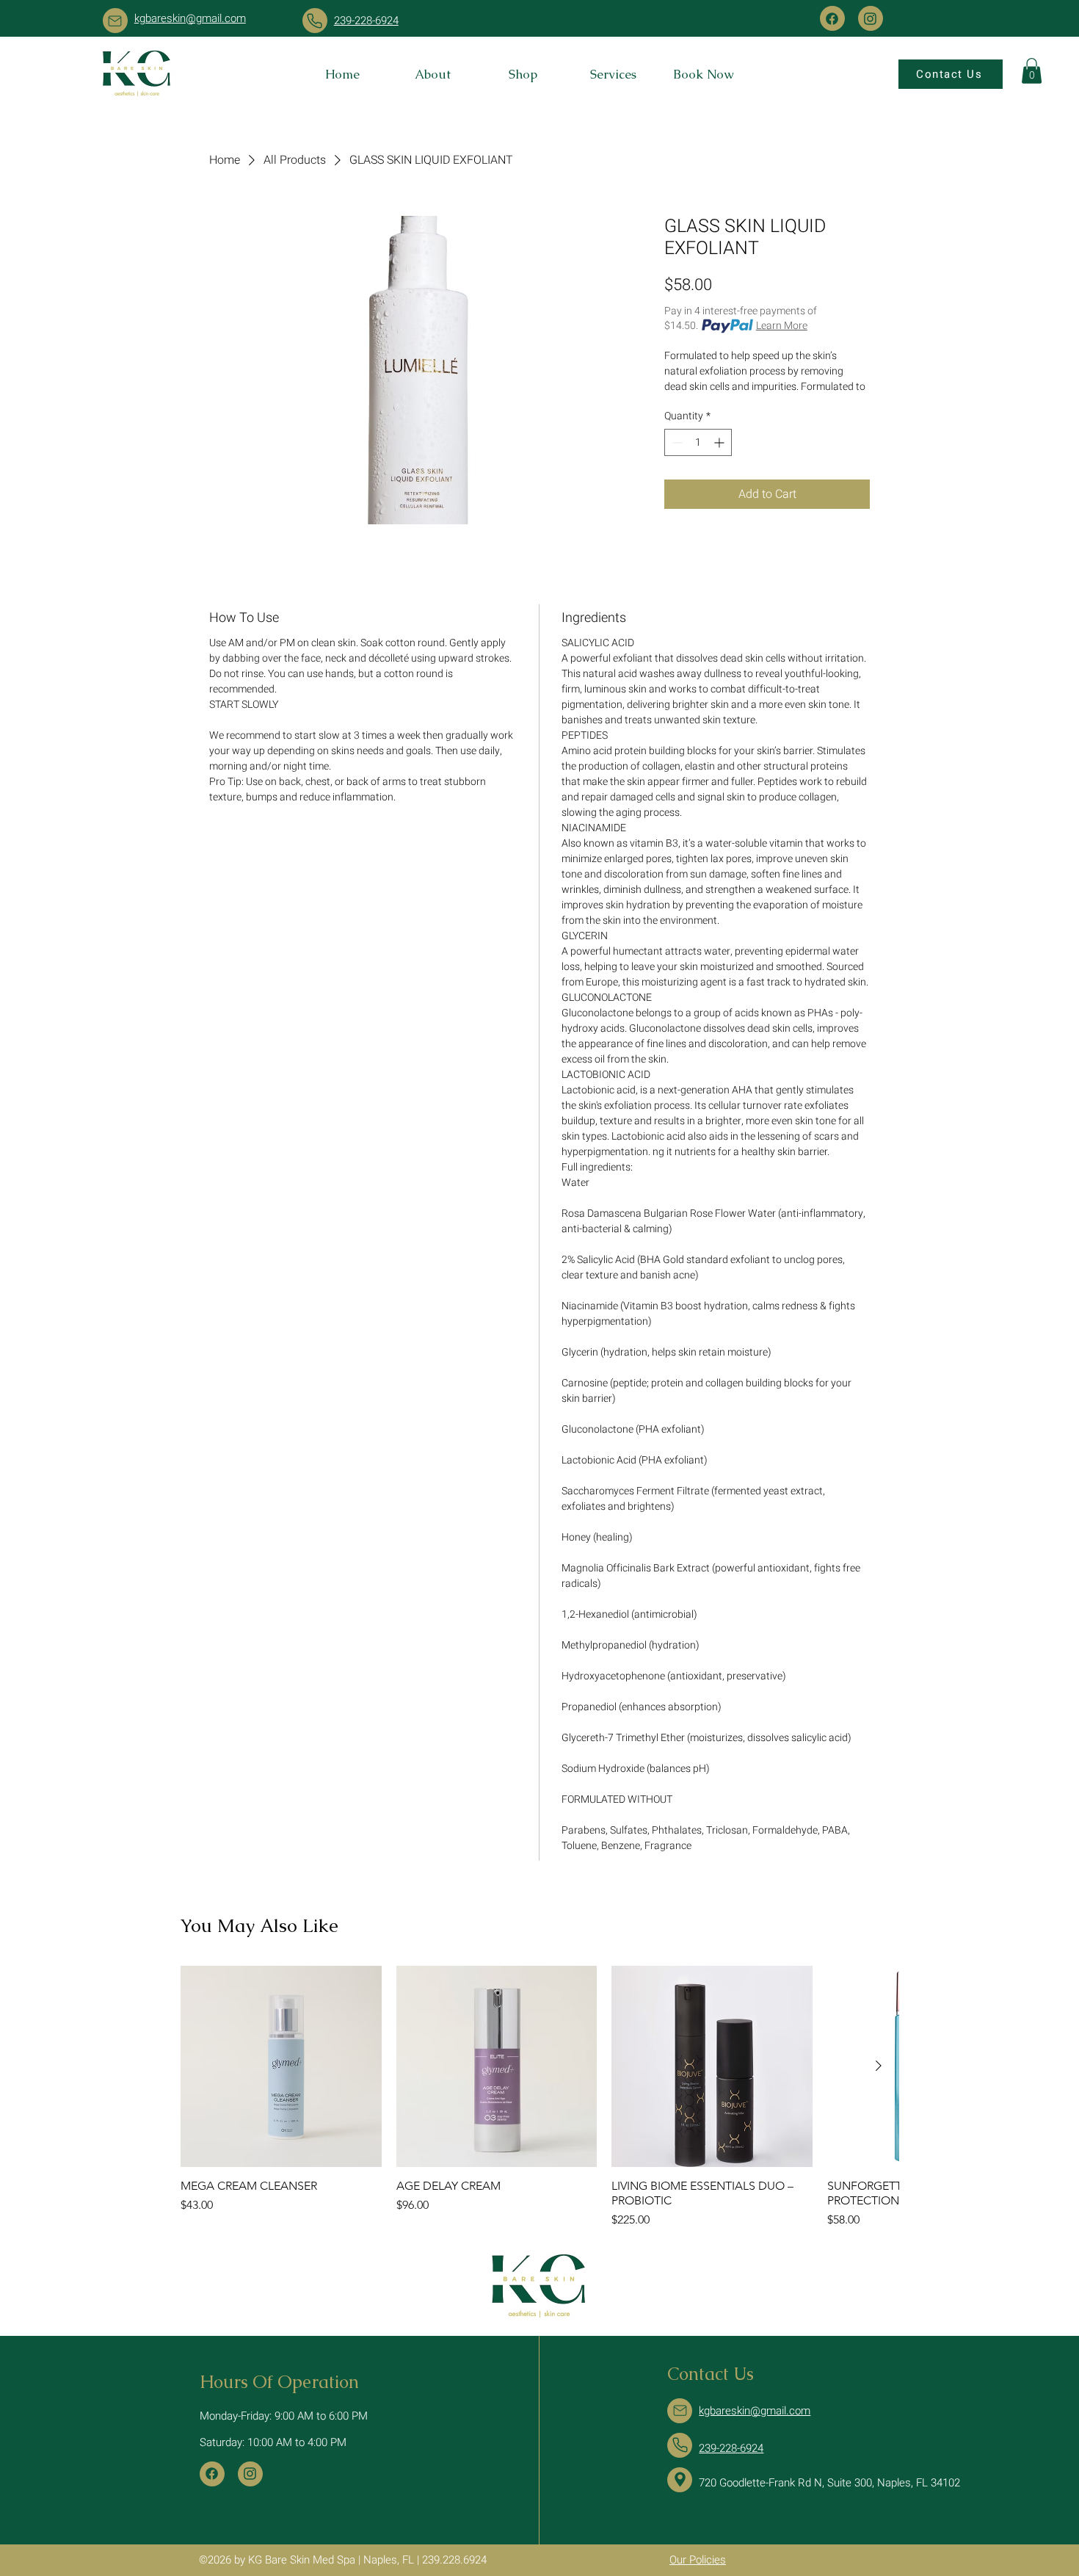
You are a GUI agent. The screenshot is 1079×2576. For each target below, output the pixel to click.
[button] (1032, 71)
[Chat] (115, 21)
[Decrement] (676, 442)
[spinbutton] (698, 442)
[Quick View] (281, 2066)
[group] (539, 2097)
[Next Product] (879, 2066)
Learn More (782, 326)
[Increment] (720, 442)
